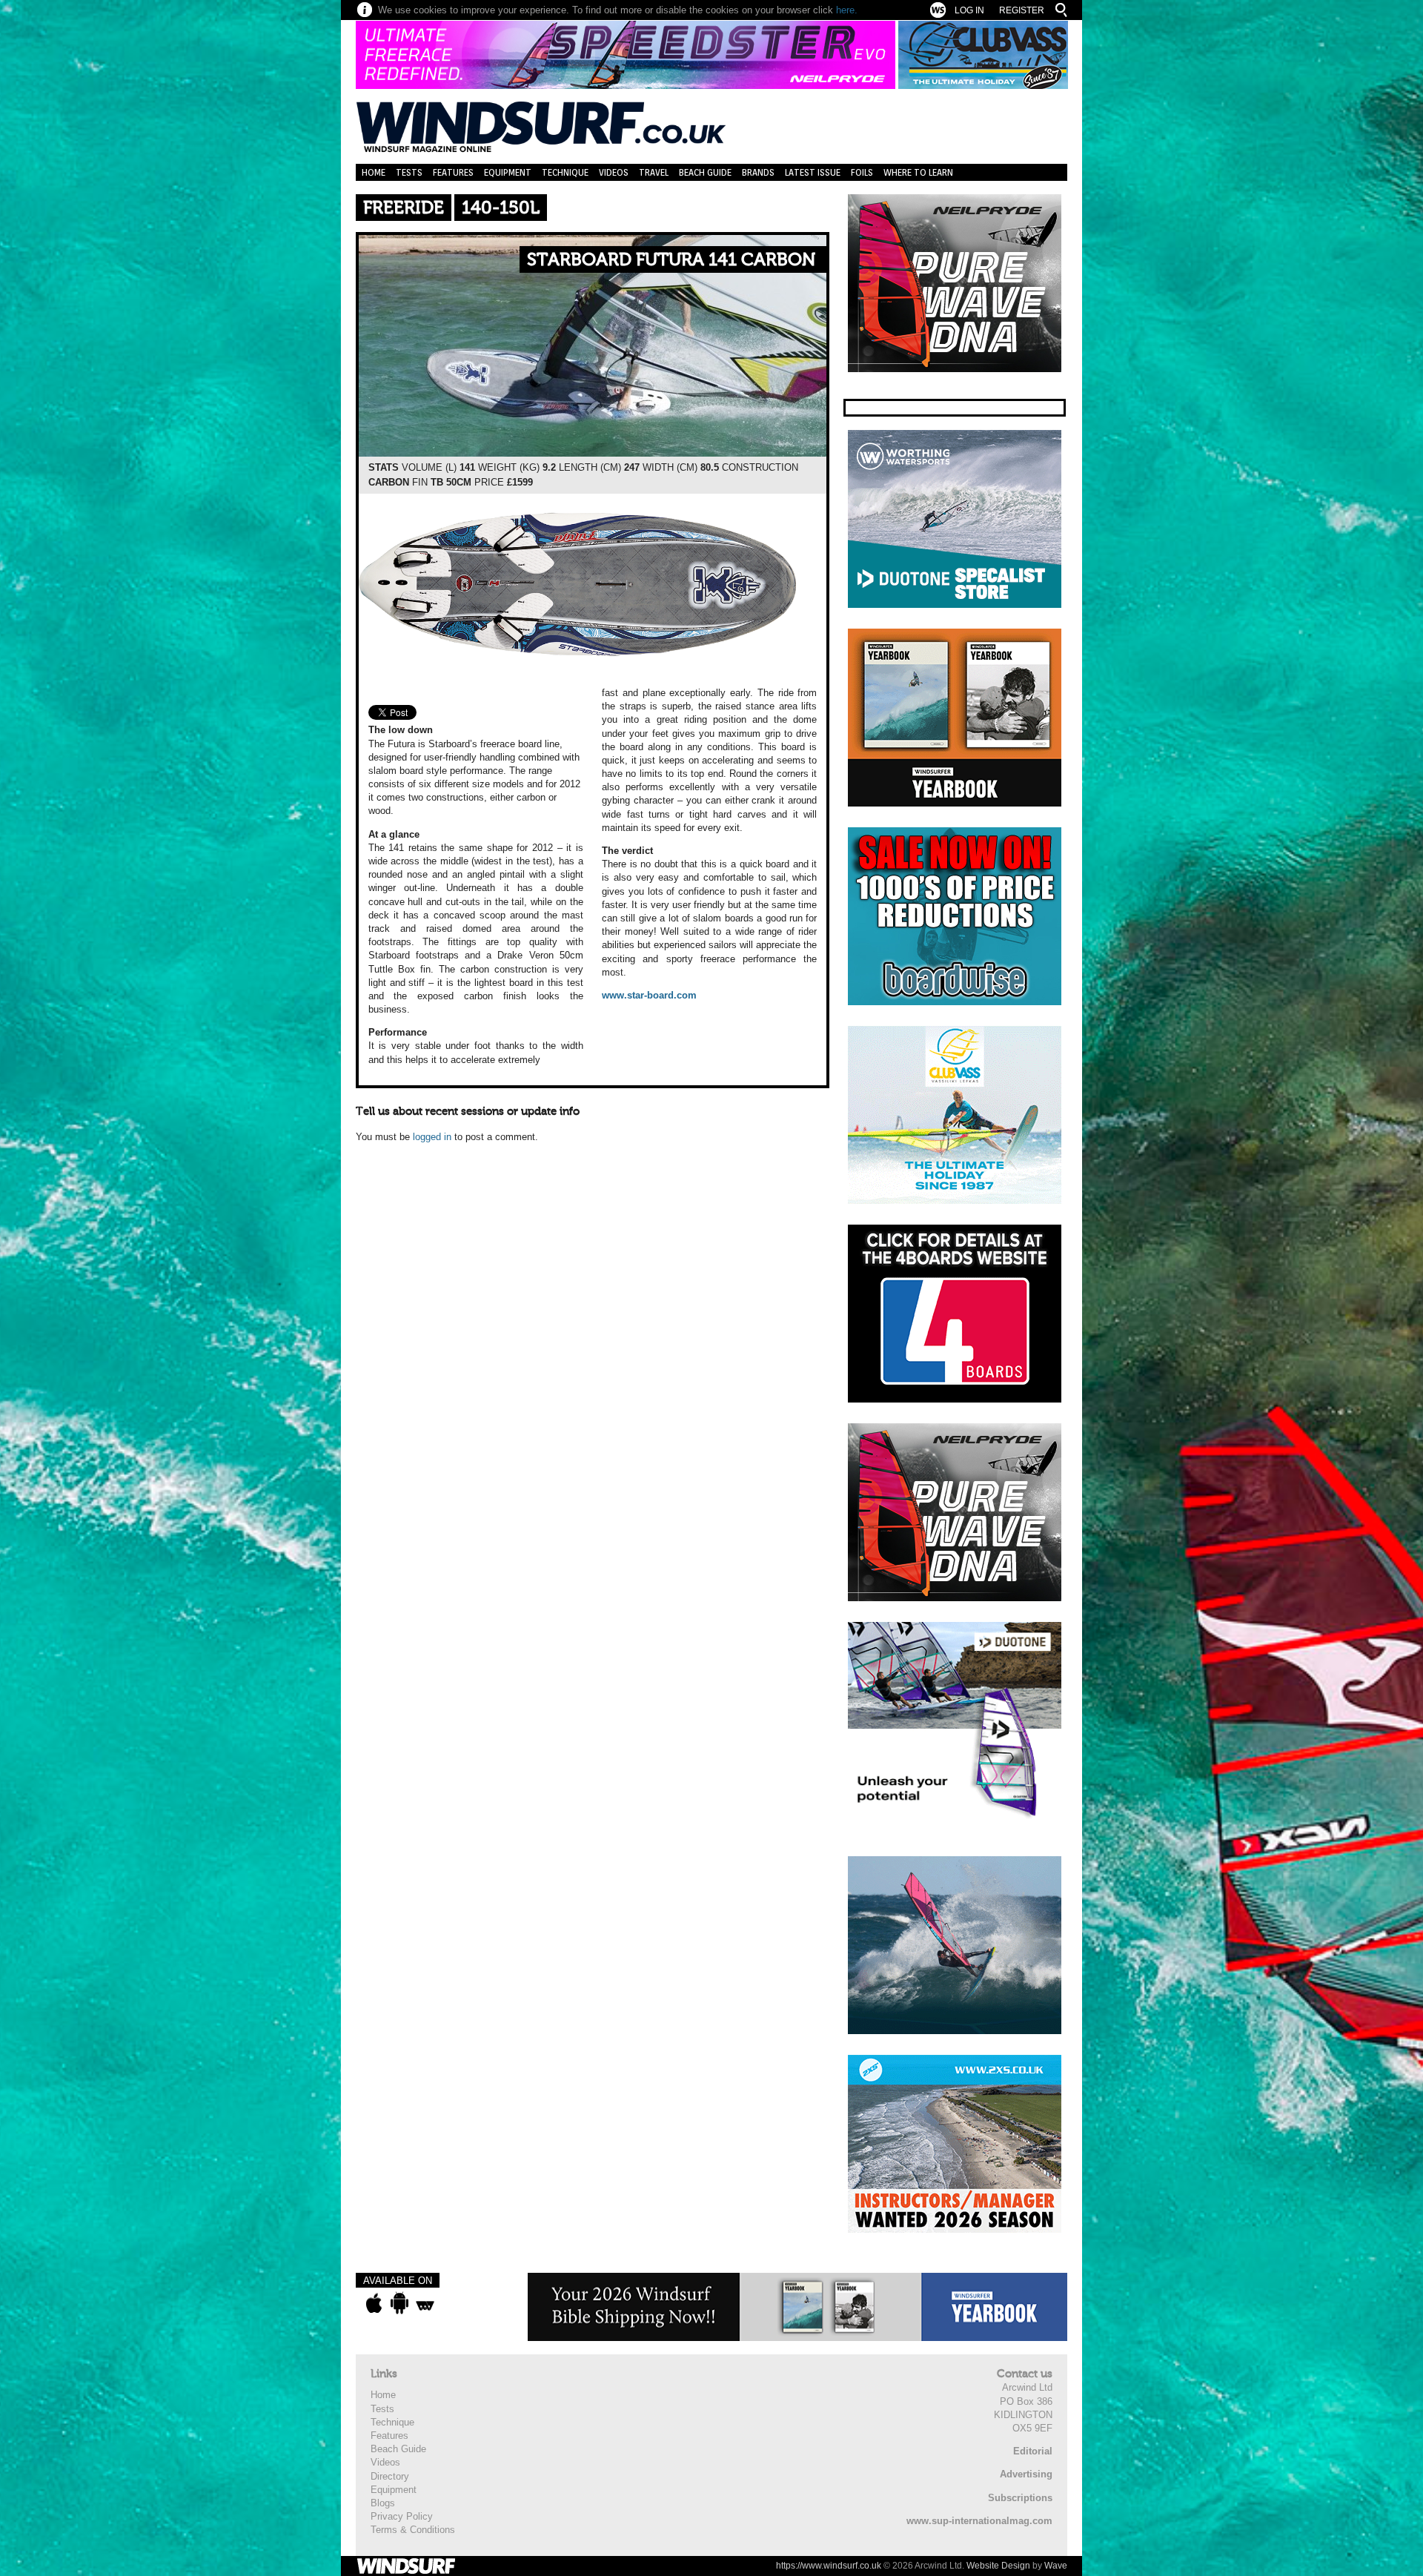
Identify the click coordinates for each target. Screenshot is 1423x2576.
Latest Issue (813, 172)
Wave (1056, 2566)
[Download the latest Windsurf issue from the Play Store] (399, 2303)
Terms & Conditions (413, 2530)
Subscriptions (1020, 2498)
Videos (614, 172)
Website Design (998, 2566)
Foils (862, 172)
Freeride (404, 208)
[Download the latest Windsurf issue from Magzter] (425, 2303)
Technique (565, 172)
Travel (654, 172)
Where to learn (918, 172)
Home (374, 172)
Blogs (383, 2503)
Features (453, 172)
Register (1022, 10)
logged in (432, 1137)
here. (847, 10)
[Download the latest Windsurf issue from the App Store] (374, 2303)
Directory (390, 2476)
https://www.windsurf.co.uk (829, 2566)
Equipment (508, 172)
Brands (758, 172)
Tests (409, 172)
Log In (969, 10)
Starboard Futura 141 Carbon (671, 260)
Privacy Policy (402, 2516)
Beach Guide (705, 172)
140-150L (501, 208)
